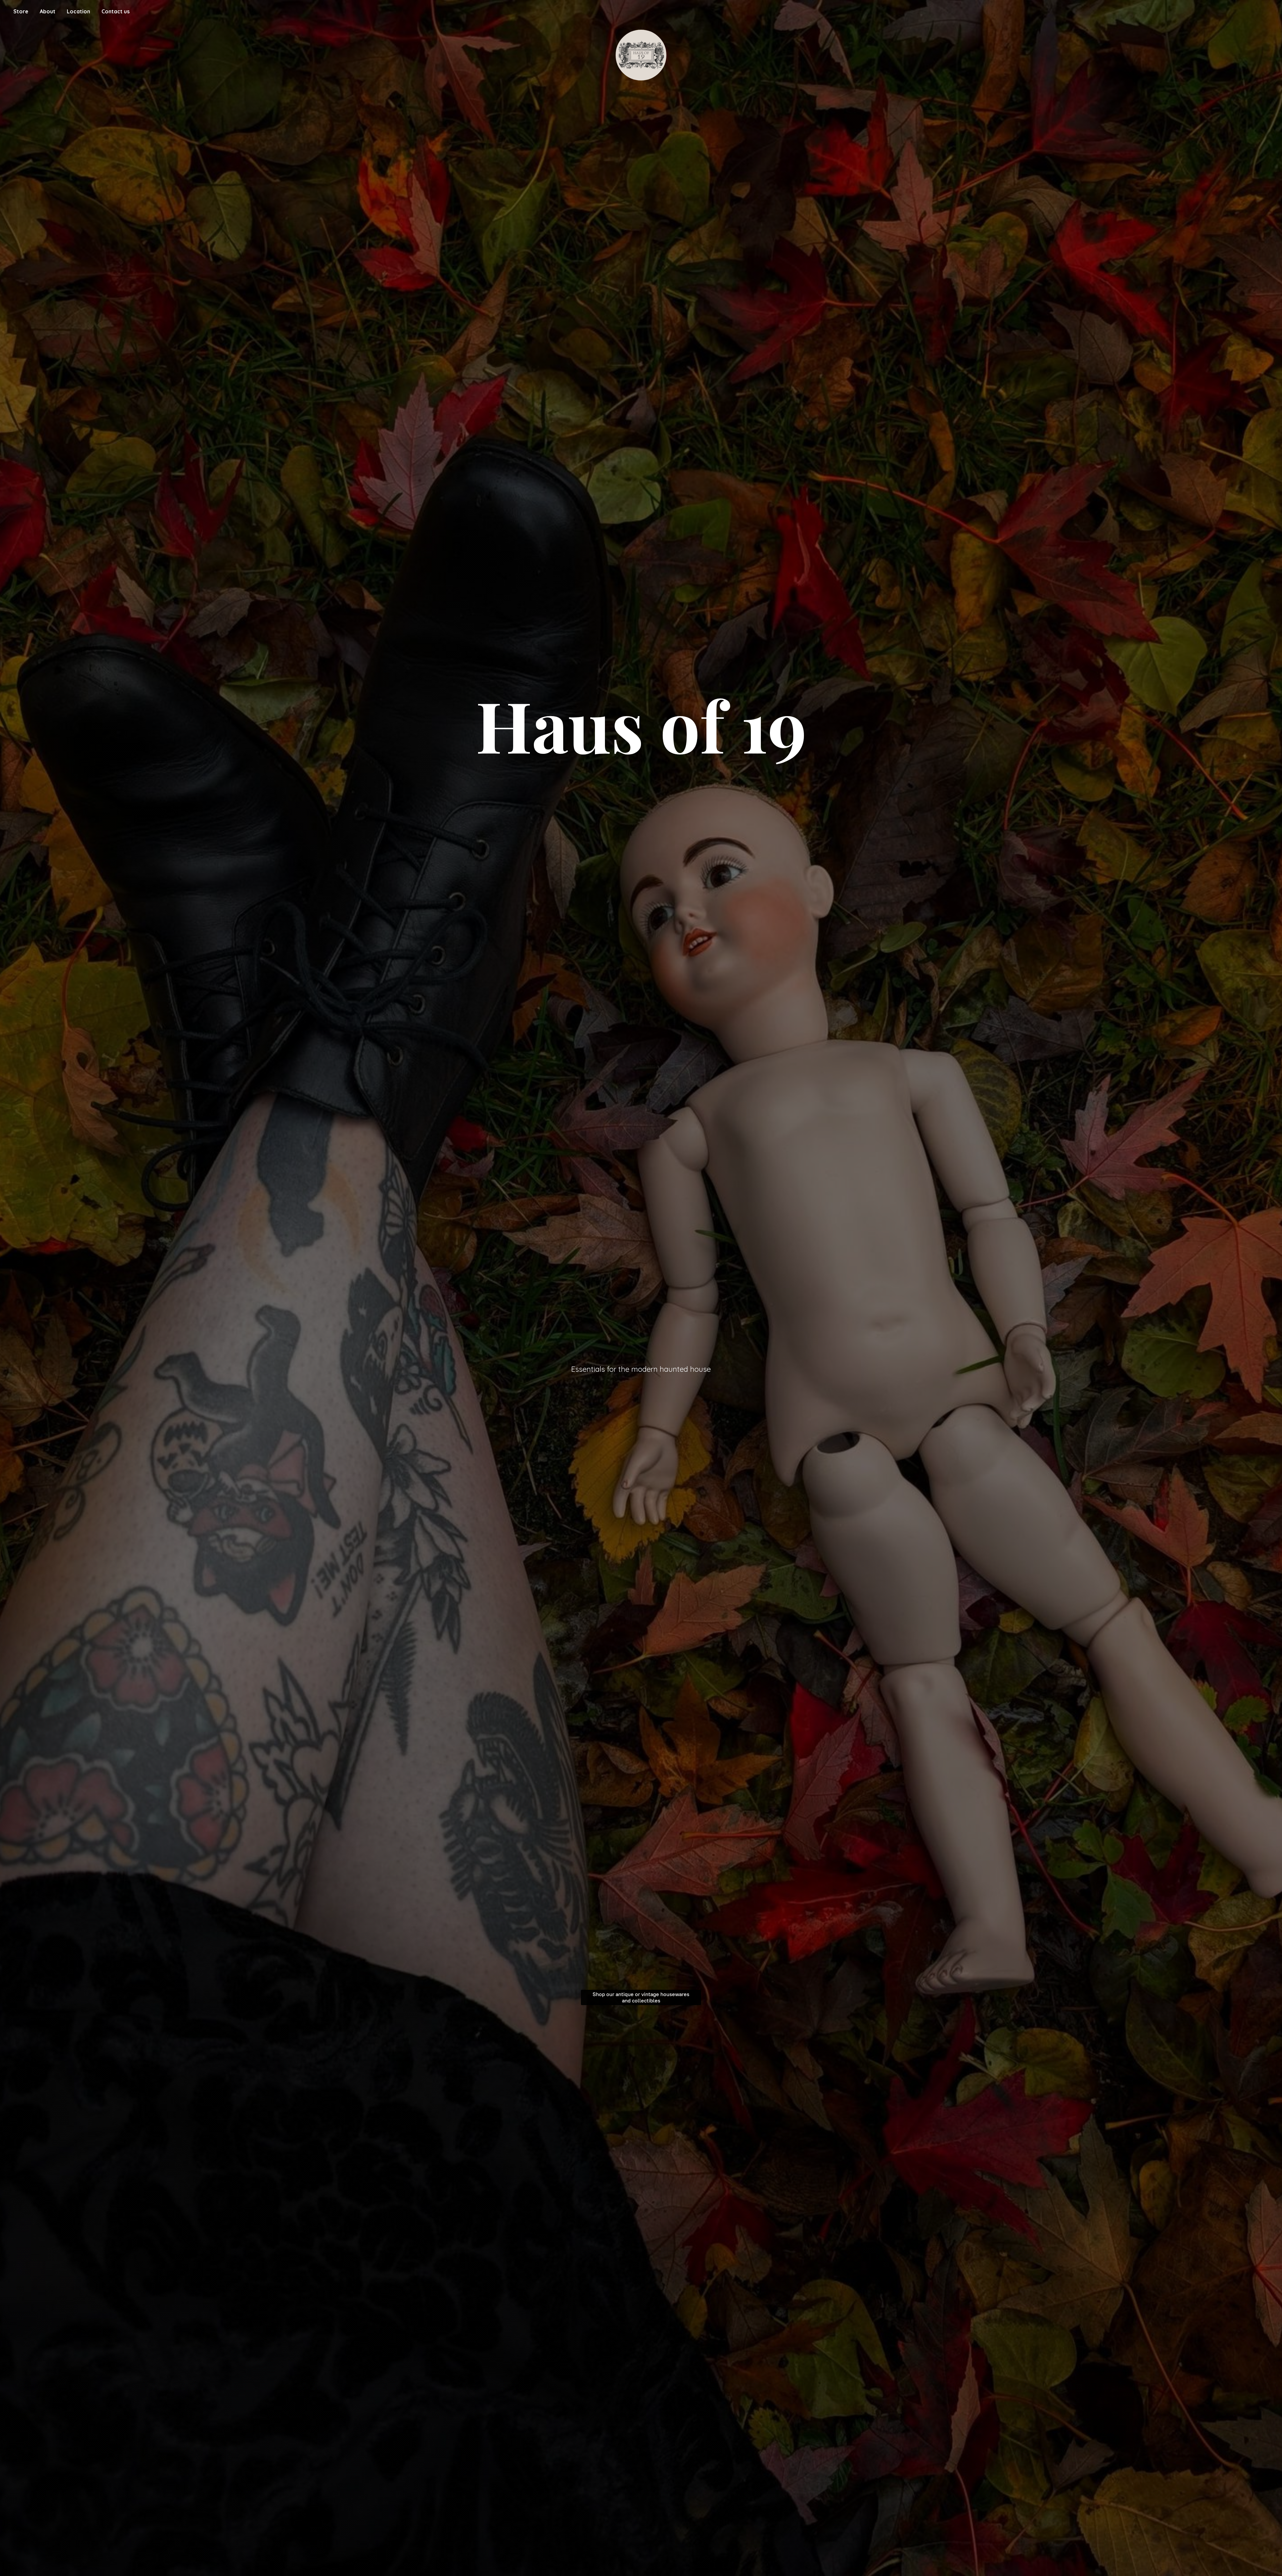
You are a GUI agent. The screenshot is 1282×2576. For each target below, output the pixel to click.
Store (21, 11)
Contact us (116, 11)
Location (78, 11)
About (48, 11)
